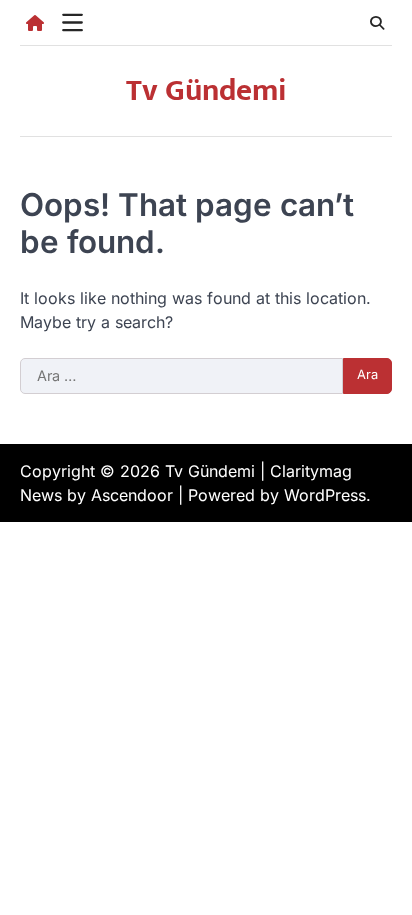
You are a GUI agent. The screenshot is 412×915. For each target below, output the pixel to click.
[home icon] (35, 23)
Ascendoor (132, 495)
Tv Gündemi (206, 91)
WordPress (325, 495)
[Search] (377, 23)
